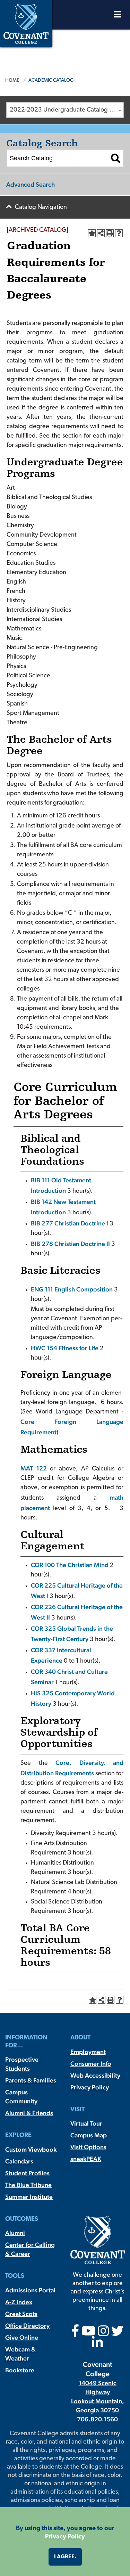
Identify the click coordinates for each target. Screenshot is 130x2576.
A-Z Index (19, 2302)
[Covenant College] (26, 23)
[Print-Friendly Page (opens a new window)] (110, 233)
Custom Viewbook (31, 2149)
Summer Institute (29, 2197)
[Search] (116, 158)
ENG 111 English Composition (72, 1289)
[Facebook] (75, 2333)
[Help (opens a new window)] (119, 233)
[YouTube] (89, 2333)
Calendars (19, 2161)
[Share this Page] (101, 233)
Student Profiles (27, 2173)
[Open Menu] (118, 16)
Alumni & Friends (29, 2113)
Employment (88, 2052)
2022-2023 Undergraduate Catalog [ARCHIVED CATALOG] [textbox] (67, 110)
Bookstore (20, 2370)
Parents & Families (31, 2080)
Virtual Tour (86, 2123)
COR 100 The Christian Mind (70, 1565)
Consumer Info (91, 2064)
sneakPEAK (86, 2159)
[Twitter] (118, 2333)
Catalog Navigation (41, 207)
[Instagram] (103, 2333)
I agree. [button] (65, 2557)
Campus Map (89, 2135)
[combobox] (65, 110)
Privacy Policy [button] (65, 2537)
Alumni (15, 2233)
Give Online (22, 2337)
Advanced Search (31, 184)
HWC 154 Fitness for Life (65, 1348)
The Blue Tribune (28, 2185)
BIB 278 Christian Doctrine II (70, 1244)
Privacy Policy (90, 2087)
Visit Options (88, 2147)
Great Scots (21, 2314)
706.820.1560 (97, 2419)
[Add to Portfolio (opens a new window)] (92, 233)
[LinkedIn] (97, 2345)
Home (12, 80)
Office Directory (27, 2326)
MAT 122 (34, 1468)
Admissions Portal (30, 2290)
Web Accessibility (95, 2075)
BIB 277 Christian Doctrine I (70, 1223)
